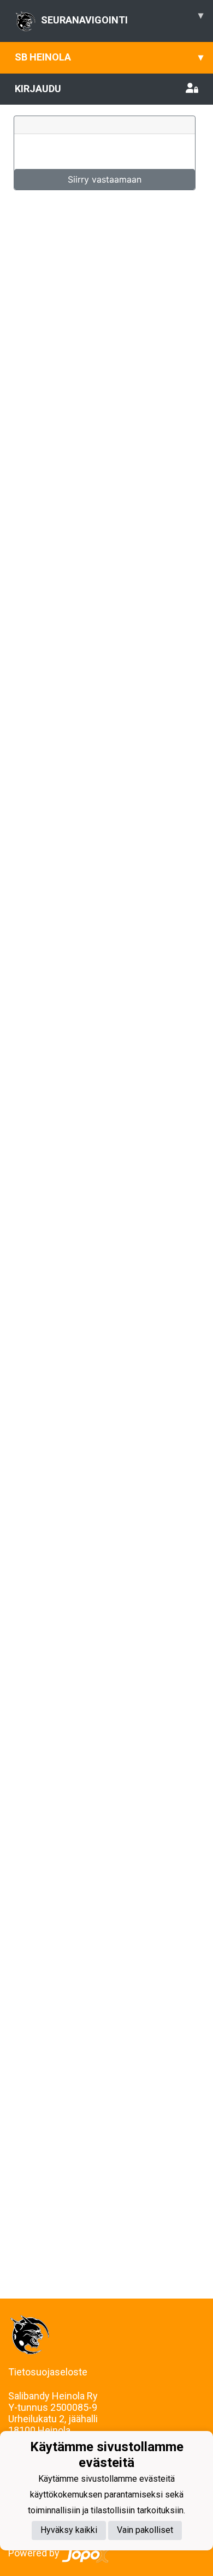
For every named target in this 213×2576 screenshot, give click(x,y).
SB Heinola (109, 57)
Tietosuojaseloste (48, 2372)
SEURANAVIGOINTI (122, 17)
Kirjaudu (38, 89)
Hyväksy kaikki (69, 2530)
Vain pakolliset (145, 2530)
